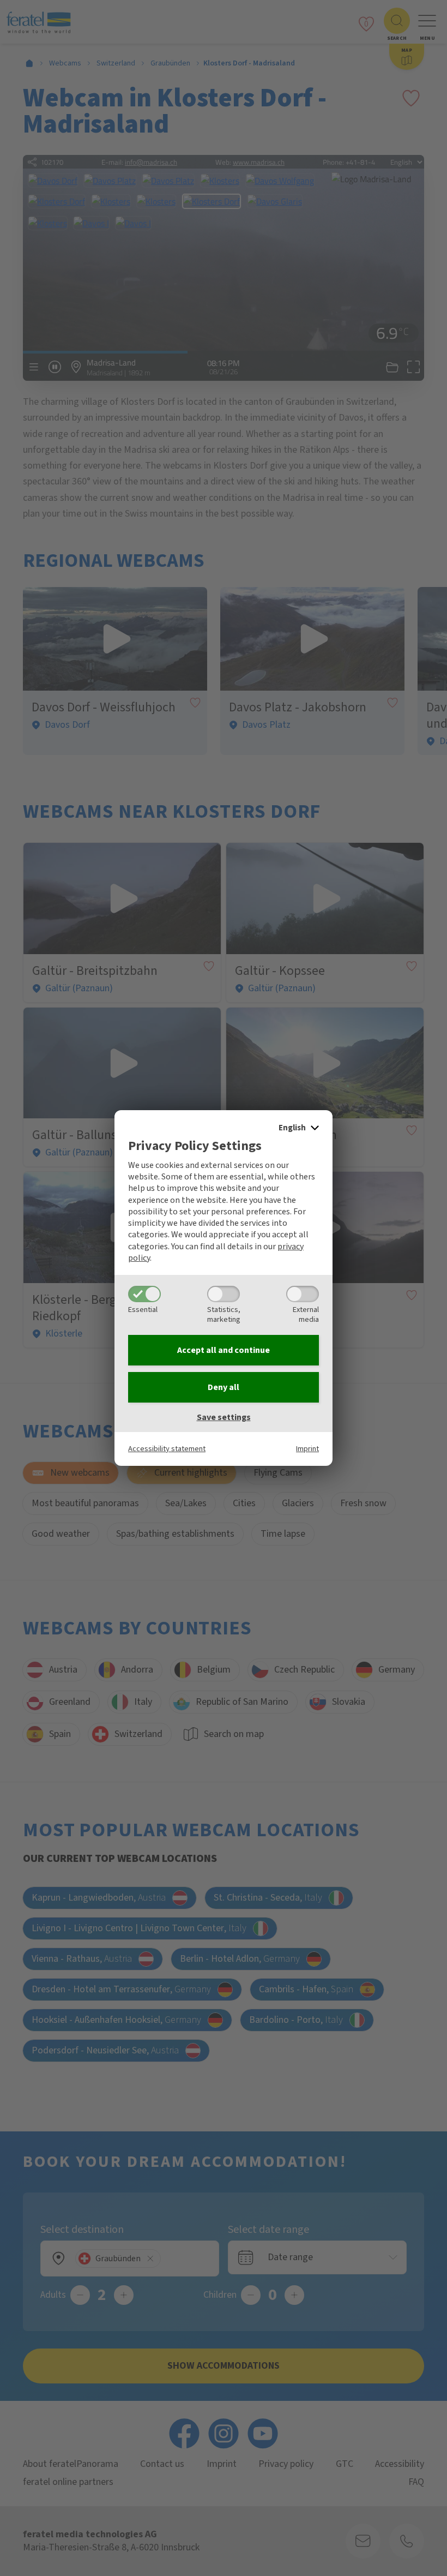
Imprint (307, 1449)
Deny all (224, 1387)
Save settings (224, 1417)
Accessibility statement (167, 1449)
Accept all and (224, 1350)
